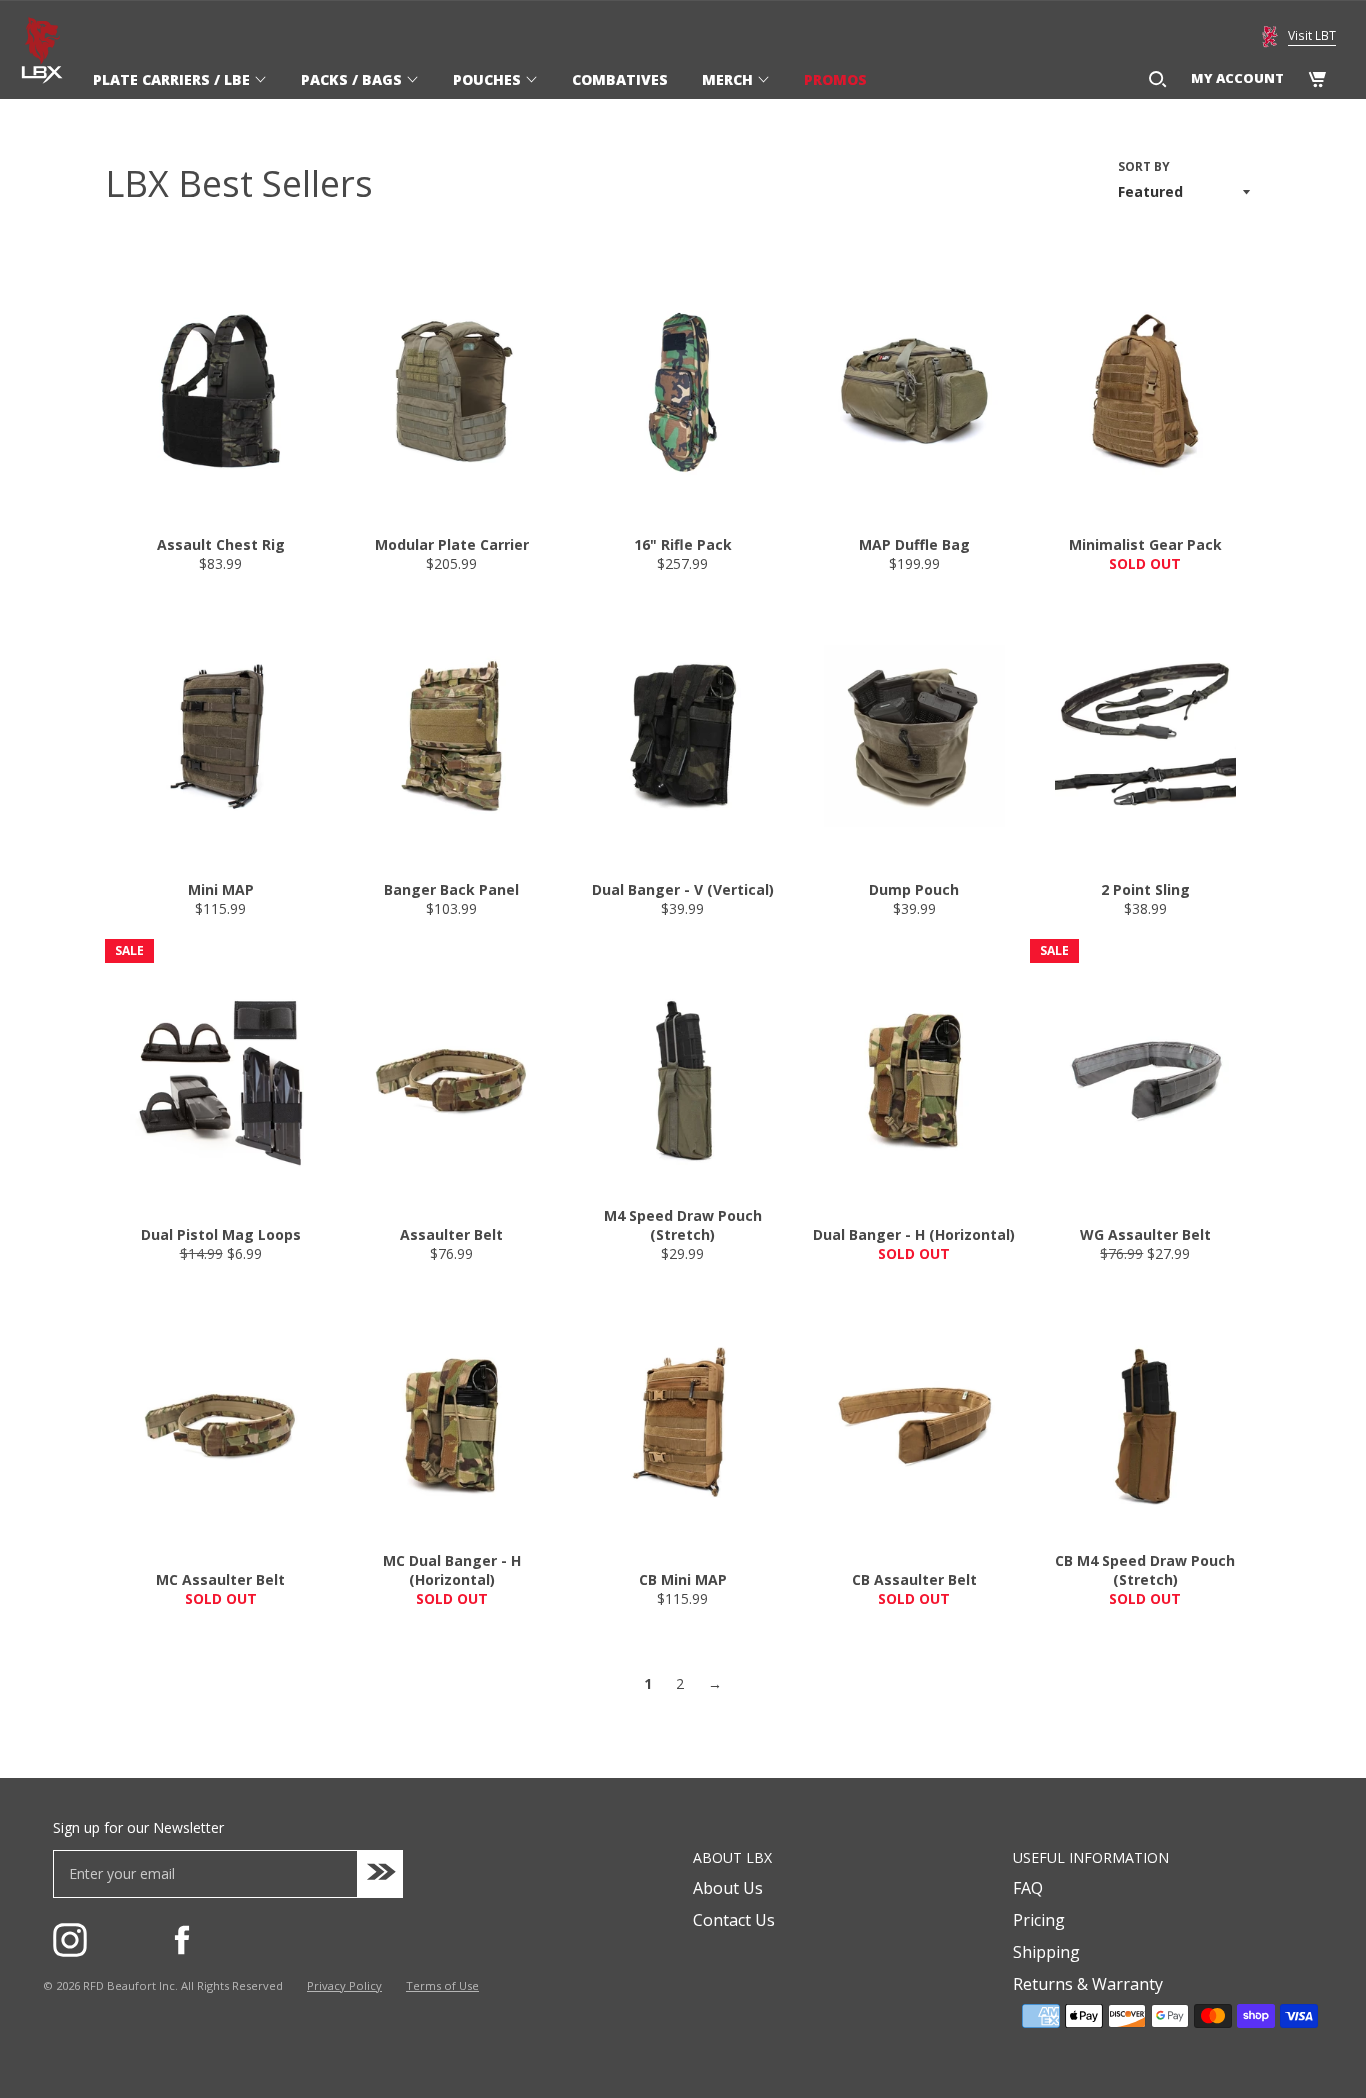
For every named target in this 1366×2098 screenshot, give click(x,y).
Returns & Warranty (1088, 1984)
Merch (729, 79)
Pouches (489, 79)
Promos (835, 79)
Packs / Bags (353, 79)
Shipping (1046, 1952)
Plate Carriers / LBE (173, 79)
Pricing (1039, 1920)
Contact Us (734, 1920)
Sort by (1144, 167)
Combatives (620, 79)
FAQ (1028, 1888)
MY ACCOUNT (1237, 78)
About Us (728, 1888)
